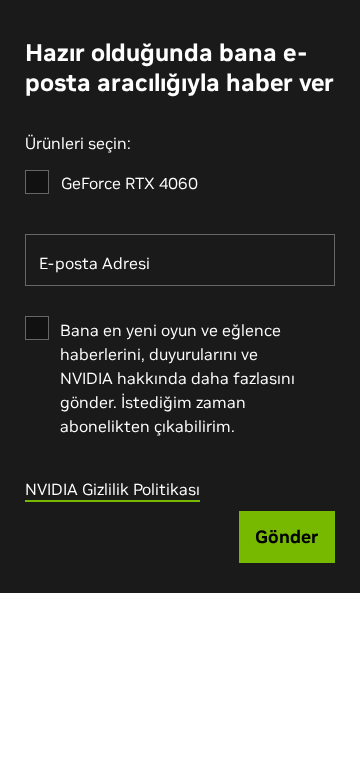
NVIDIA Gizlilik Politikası (112, 489)
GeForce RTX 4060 (129, 183)
